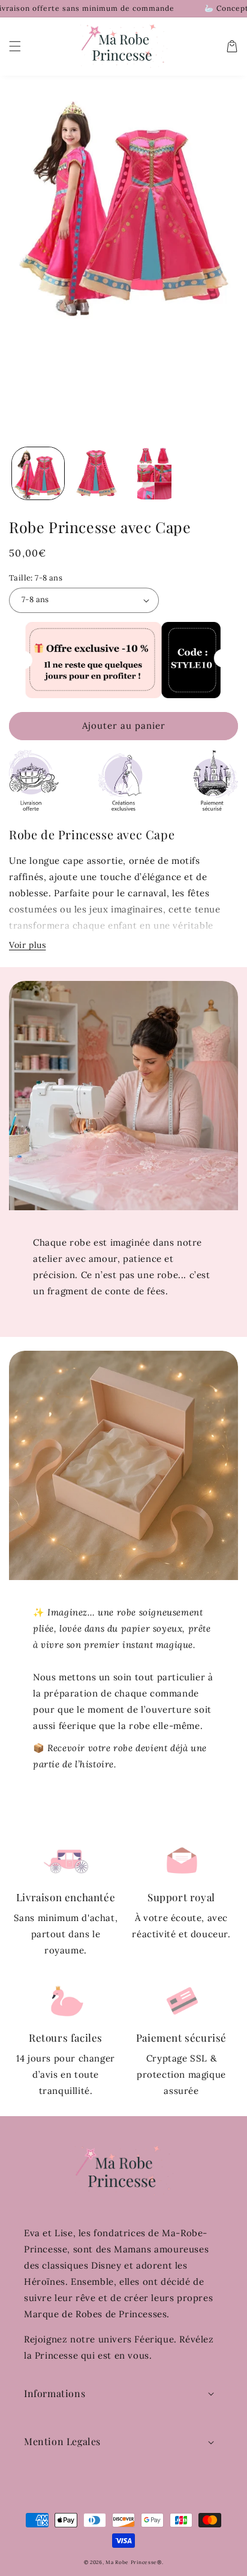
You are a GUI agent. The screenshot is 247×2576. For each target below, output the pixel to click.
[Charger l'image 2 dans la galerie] (96, 473)
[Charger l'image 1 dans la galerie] (38, 473)
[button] (15, 46)
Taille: (36, 578)
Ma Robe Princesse (131, 2562)
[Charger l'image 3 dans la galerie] (154, 473)
